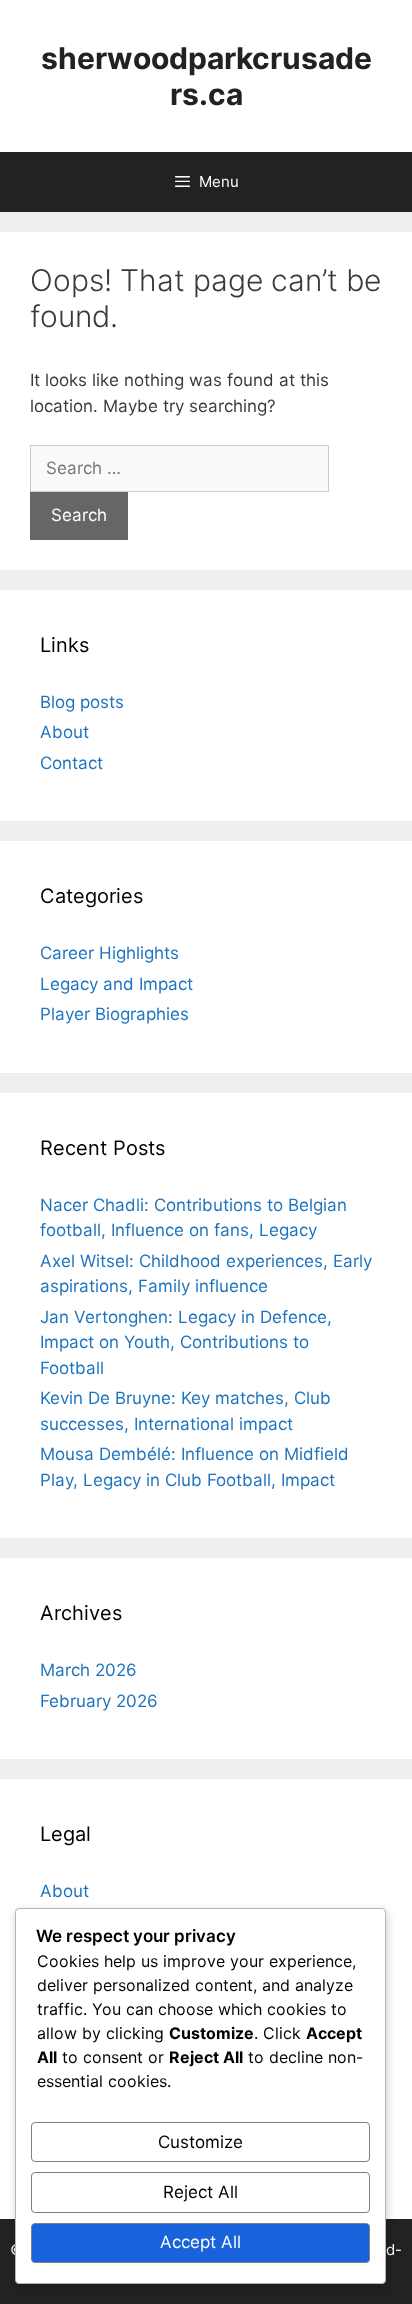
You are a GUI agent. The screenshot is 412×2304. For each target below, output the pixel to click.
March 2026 (88, 1670)
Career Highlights (109, 953)
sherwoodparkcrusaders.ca (206, 76)
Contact (71, 763)
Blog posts (82, 702)
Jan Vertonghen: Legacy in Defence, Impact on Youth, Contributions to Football (186, 1342)
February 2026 (99, 1701)
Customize (200, 2142)
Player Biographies (114, 1014)
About (64, 732)
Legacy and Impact (116, 984)
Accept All (200, 2242)
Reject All (200, 2192)
